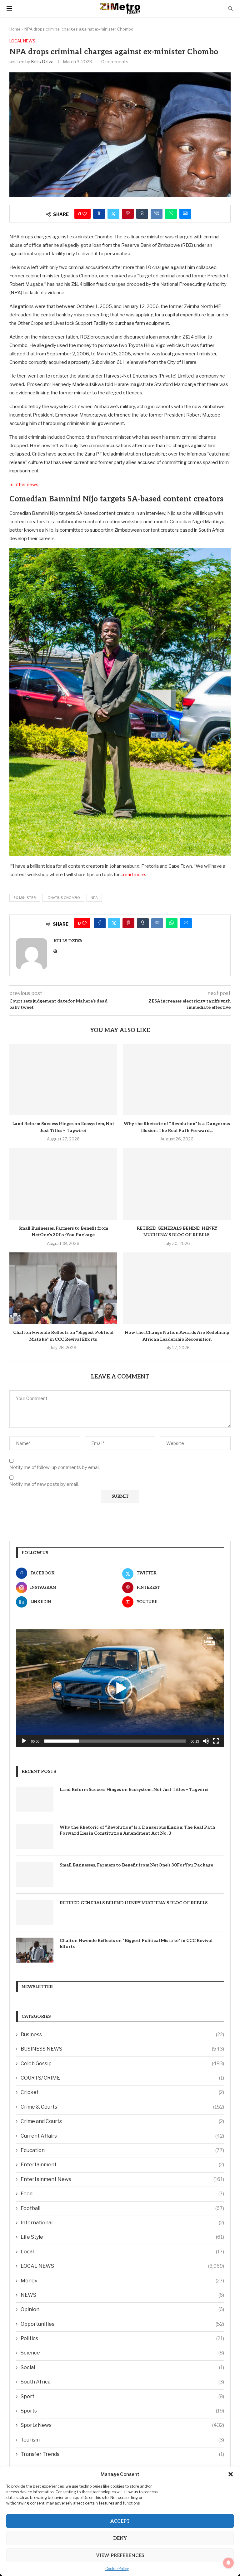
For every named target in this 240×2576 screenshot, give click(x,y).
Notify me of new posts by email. (44, 1484)
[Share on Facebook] (99, 214)
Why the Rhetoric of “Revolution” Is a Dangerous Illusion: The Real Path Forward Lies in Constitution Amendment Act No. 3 (137, 1830)
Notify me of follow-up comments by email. (55, 1467)
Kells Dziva (42, 62)
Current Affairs (122, 2136)
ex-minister (25, 898)
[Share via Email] (185, 214)
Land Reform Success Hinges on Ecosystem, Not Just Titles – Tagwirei (134, 1790)
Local (122, 2252)
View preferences (120, 2555)
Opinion (122, 2309)
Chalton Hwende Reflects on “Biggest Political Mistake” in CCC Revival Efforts (136, 1944)
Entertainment (122, 2165)
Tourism (122, 2440)
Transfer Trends (122, 2454)
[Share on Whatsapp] (171, 214)
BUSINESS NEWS (122, 2049)
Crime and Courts (122, 2121)
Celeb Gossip (122, 2064)
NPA (94, 898)
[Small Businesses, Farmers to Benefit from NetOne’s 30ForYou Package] (63, 1184)
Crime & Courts (122, 2107)
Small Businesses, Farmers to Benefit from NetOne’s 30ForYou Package (136, 1865)
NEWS (122, 2295)
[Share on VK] (157, 214)
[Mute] (206, 1741)
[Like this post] (85, 214)
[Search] (230, 9)
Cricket (122, 2092)
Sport (122, 2396)
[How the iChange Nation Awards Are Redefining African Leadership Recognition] (177, 1288)
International (122, 2223)
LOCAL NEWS (122, 2266)
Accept (120, 2521)
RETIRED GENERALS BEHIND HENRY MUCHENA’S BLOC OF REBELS (134, 1903)
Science (122, 2353)
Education (122, 2150)
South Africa (122, 2382)
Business (122, 2034)
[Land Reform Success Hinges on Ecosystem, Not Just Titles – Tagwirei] (63, 1079)
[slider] (115, 1741)
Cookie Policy (117, 2569)
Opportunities (122, 2324)
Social (122, 2367)
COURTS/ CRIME (122, 2078)
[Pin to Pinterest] (128, 214)
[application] (120, 1688)
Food (122, 2194)
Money (122, 2281)
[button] (231, 2474)
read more (134, 875)
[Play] (24, 1741)
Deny (120, 2538)
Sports (122, 2411)
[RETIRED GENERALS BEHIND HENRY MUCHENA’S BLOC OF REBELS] (177, 1184)
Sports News (122, 2425)
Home (15, 29)
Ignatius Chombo (63, 898)
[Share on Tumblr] (142, 214)
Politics (122, 2338)
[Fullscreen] (216, 1741)
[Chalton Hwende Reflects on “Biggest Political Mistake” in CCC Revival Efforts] (63, 1288)
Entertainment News (122, 2179)
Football (122, 2208)
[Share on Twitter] (113, 214)
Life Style (122, 2237)
